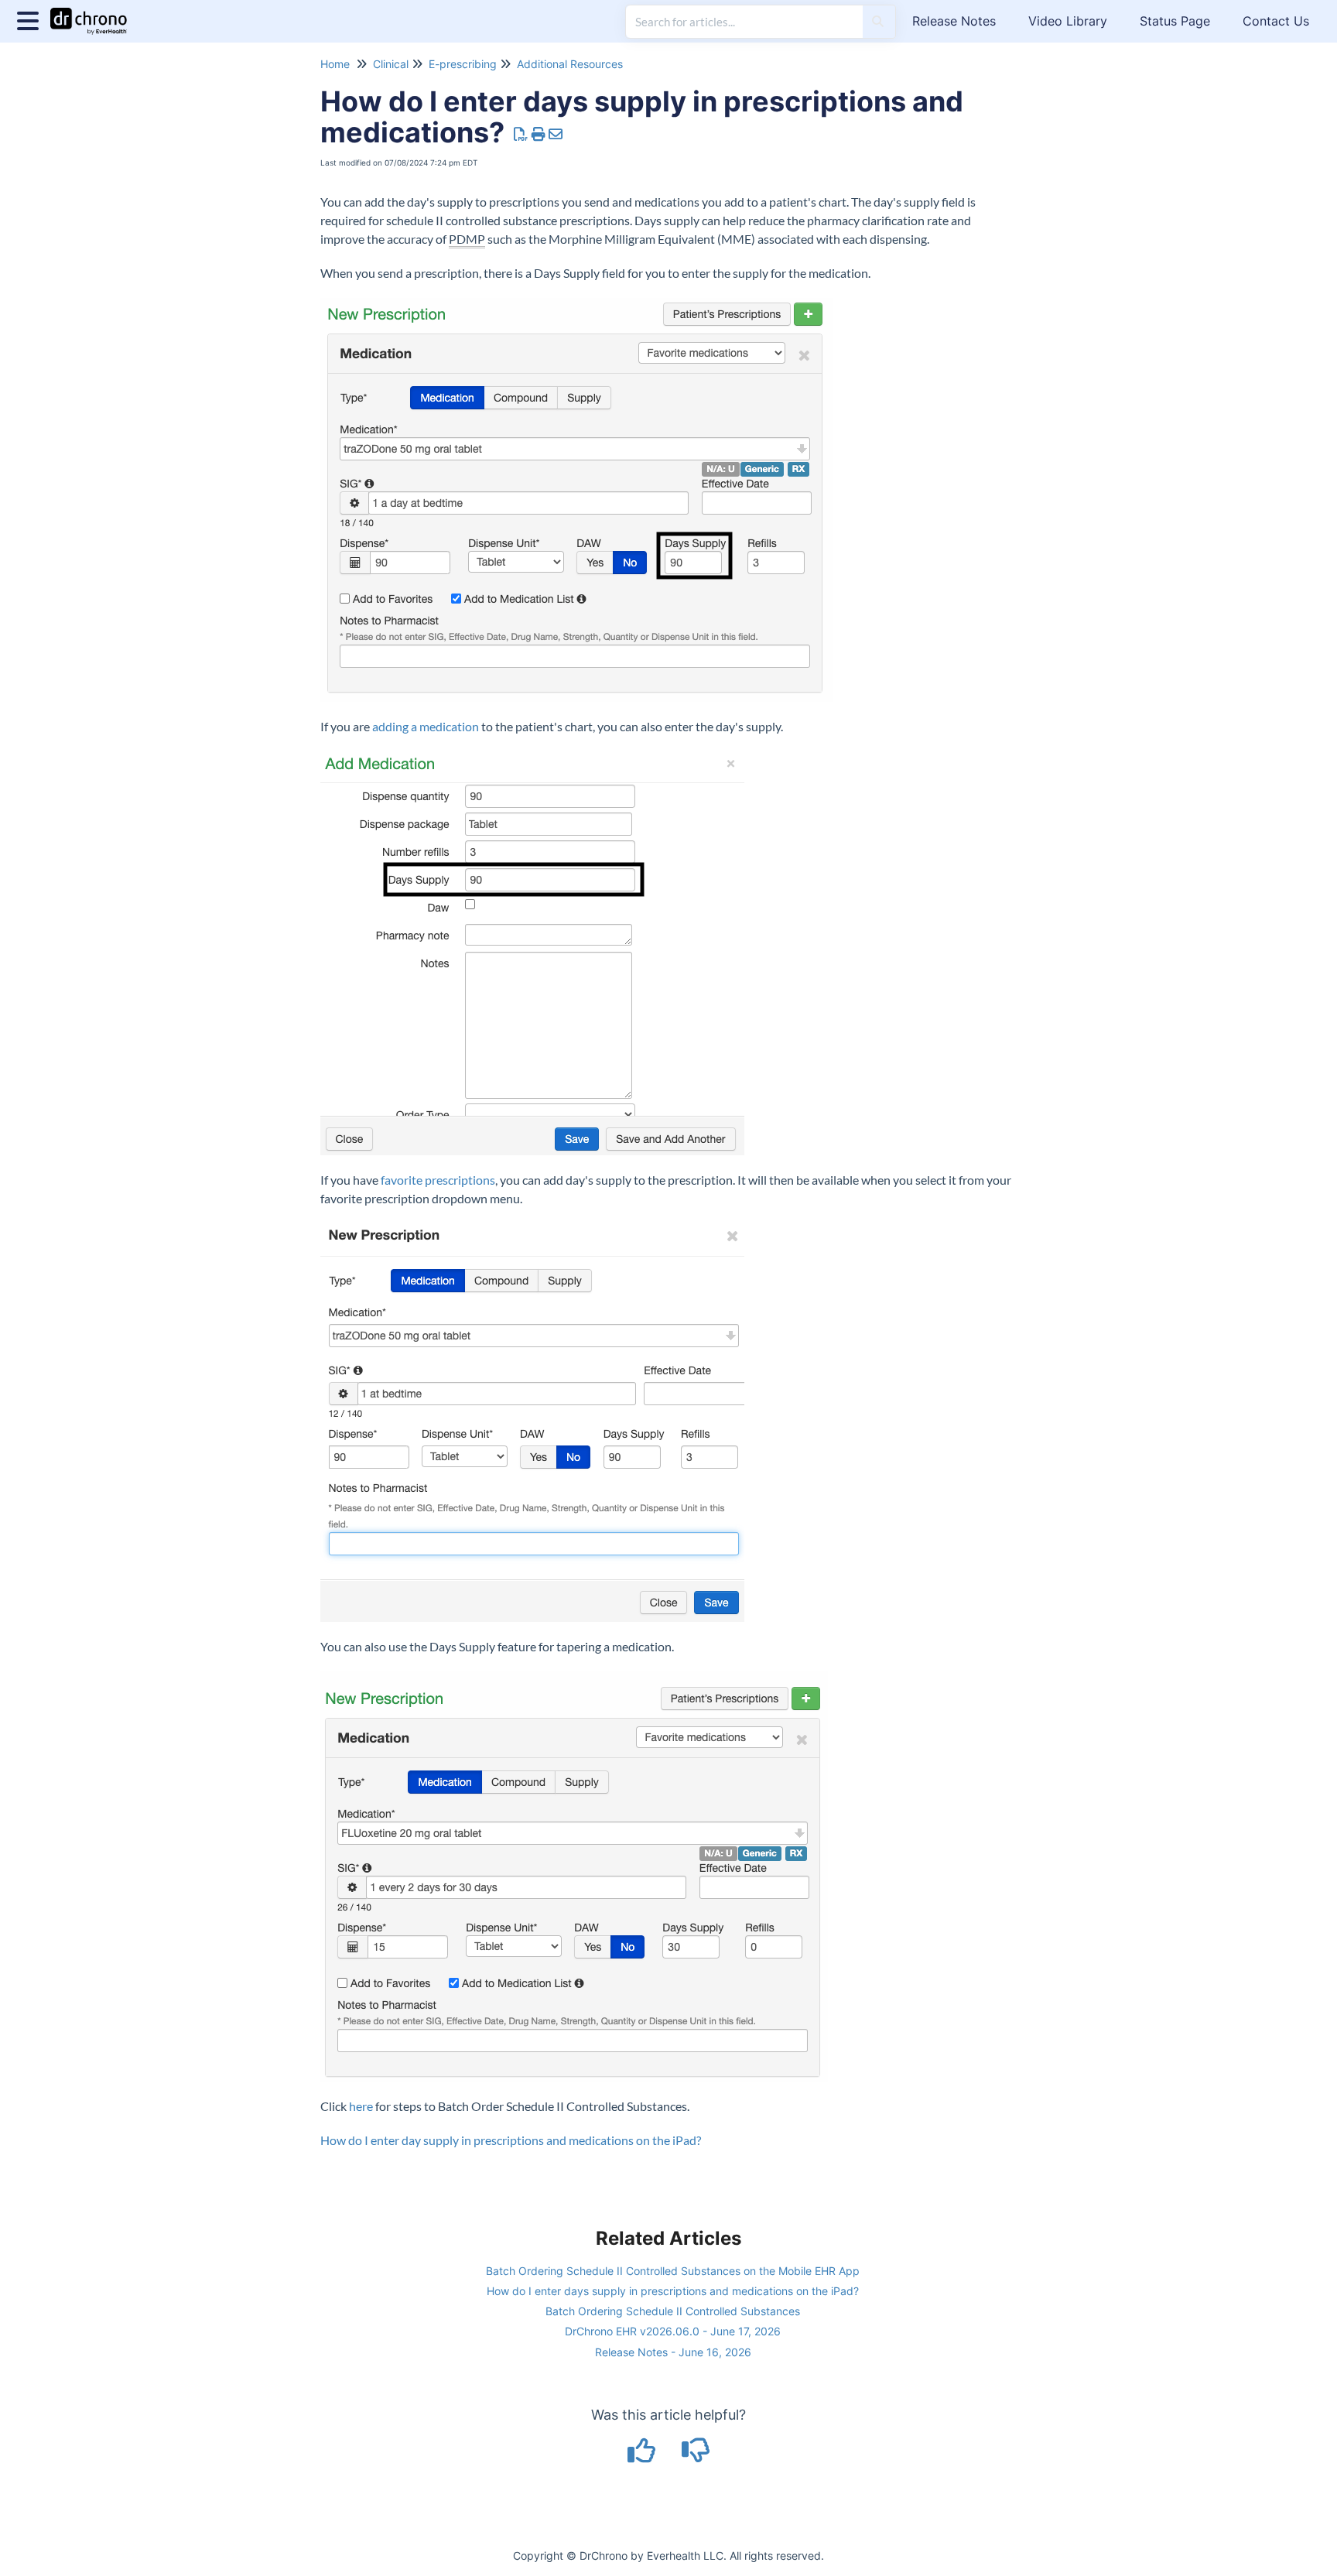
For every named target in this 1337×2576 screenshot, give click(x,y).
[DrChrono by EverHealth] (94, 14)
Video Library (1068, 21)
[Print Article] (539, 134)
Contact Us (1276, 21)
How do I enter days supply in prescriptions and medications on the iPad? (673, 2291)
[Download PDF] (521, 134)
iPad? (686, 2140)
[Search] (878, 22)
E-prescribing (463, 64)
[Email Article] (556, 134)
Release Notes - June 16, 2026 (673, 2352)
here (361, 2106)
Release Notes (954, 21)
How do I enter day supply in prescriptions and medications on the (495, 2140)
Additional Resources (570, 64)
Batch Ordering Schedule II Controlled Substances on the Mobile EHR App (673, 2271)
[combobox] (744, 22)
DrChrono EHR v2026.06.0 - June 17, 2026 (673, 2331)
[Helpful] (644, 2456)
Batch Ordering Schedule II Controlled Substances (673, 2311)
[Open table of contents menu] (31, 19)
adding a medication (426, 726)
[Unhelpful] (696, 2456)
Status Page (1175, 21)
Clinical (391, 64)
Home (335, 64)
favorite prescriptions (438, 1180)
